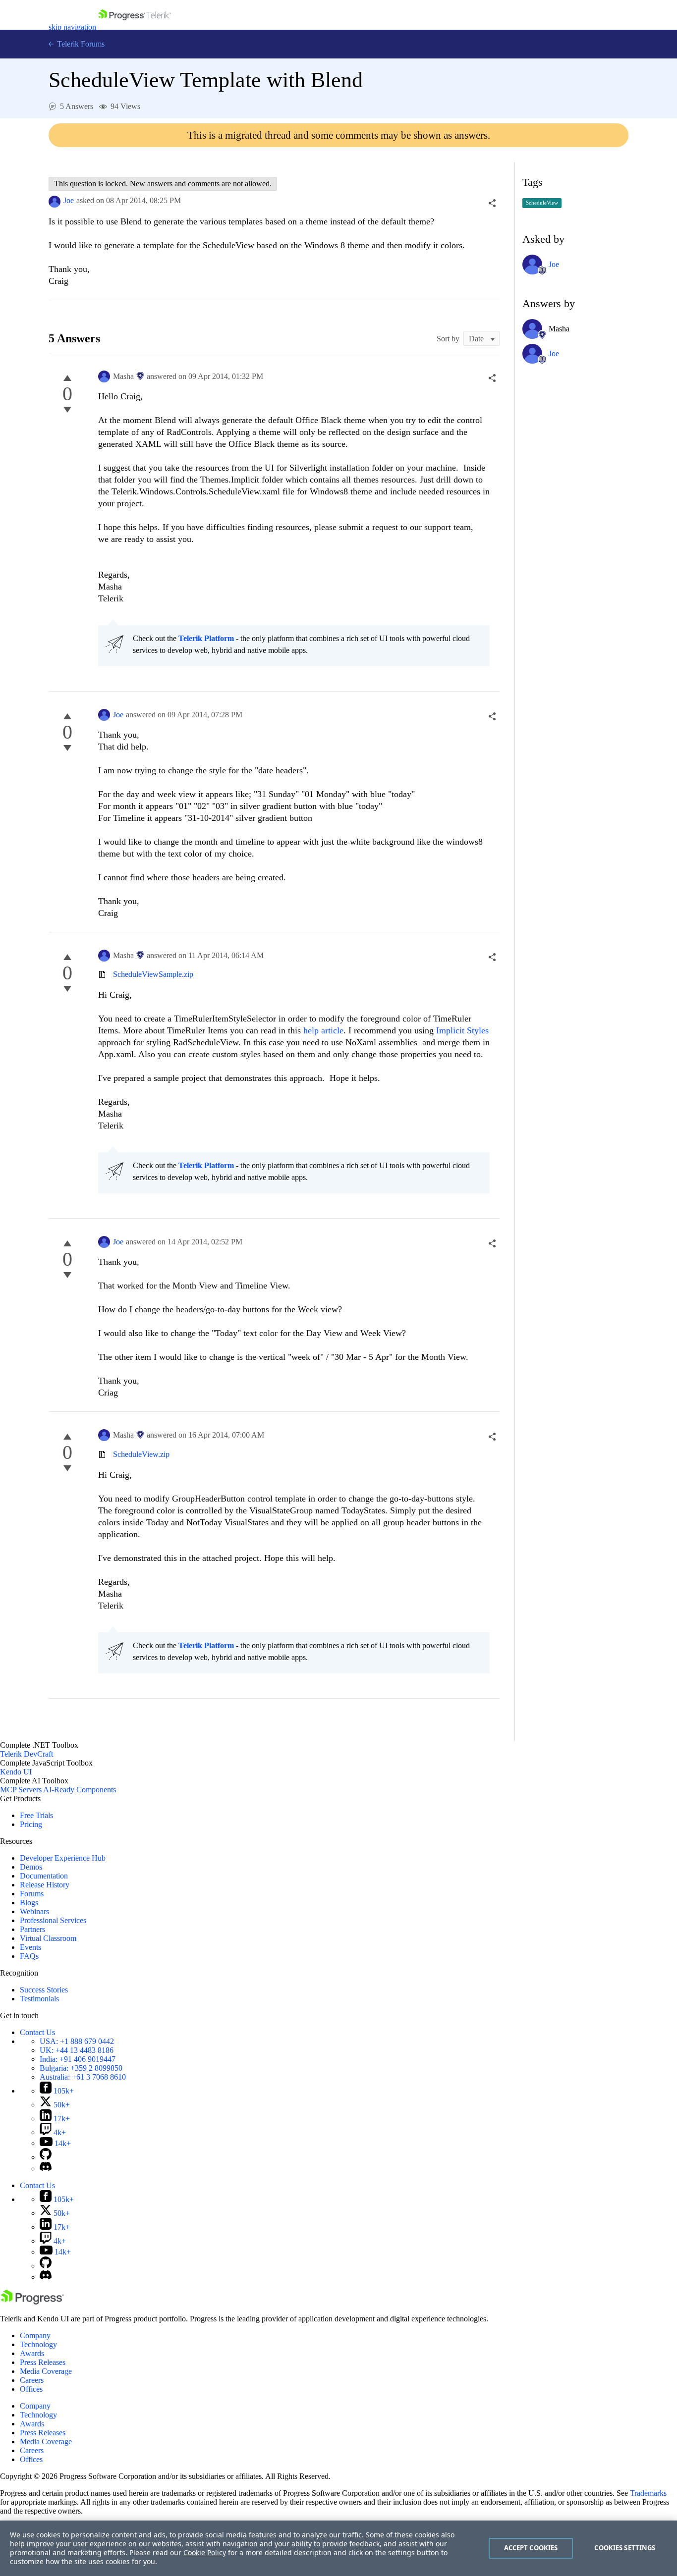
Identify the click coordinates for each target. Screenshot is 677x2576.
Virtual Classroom (48, 1938)
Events (30, 1947)
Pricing (31, 1824)
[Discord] (46, 2169)
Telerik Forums (80, 44)
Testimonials (39, 1999)
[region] (338, 2548)
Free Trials (36, 1815)
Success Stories (44, 1990)
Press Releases (43, 2362)
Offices (31, 2389)
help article (323, 1030)
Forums (32, 1894)
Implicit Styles (462, 1030)
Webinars (34, 1911)
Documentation (44, 1876)
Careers (32, 2380)
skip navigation (72, 27)
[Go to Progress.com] (32, 2302)
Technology (38, 2344)
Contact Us (37, 2032)
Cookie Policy (205, 2552)
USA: (77, 2041)
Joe (69, 200)
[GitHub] (46, 2157)
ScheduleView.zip (141, 1454)
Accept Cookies (531, 2548)
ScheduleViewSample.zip (153, 974)
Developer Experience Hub (63, 1858)
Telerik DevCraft (27, 1754)
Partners (32, 1929)
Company (35, 2335)
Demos (31, 1867)
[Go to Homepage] (135, 27)
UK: (77, 2050)
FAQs (29, 1956)
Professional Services (53, 1920)
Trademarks (648, 2493)
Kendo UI (16, 1772)
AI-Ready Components (80, 1790)
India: (78, 2059)
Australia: (83, 2077)
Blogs (29, 1903)
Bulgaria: (81, 2068)
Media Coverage (46, 2371)
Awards (32, 2353)
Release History (45, 1885)
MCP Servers (21, 1790)
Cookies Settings (625, 2548)
